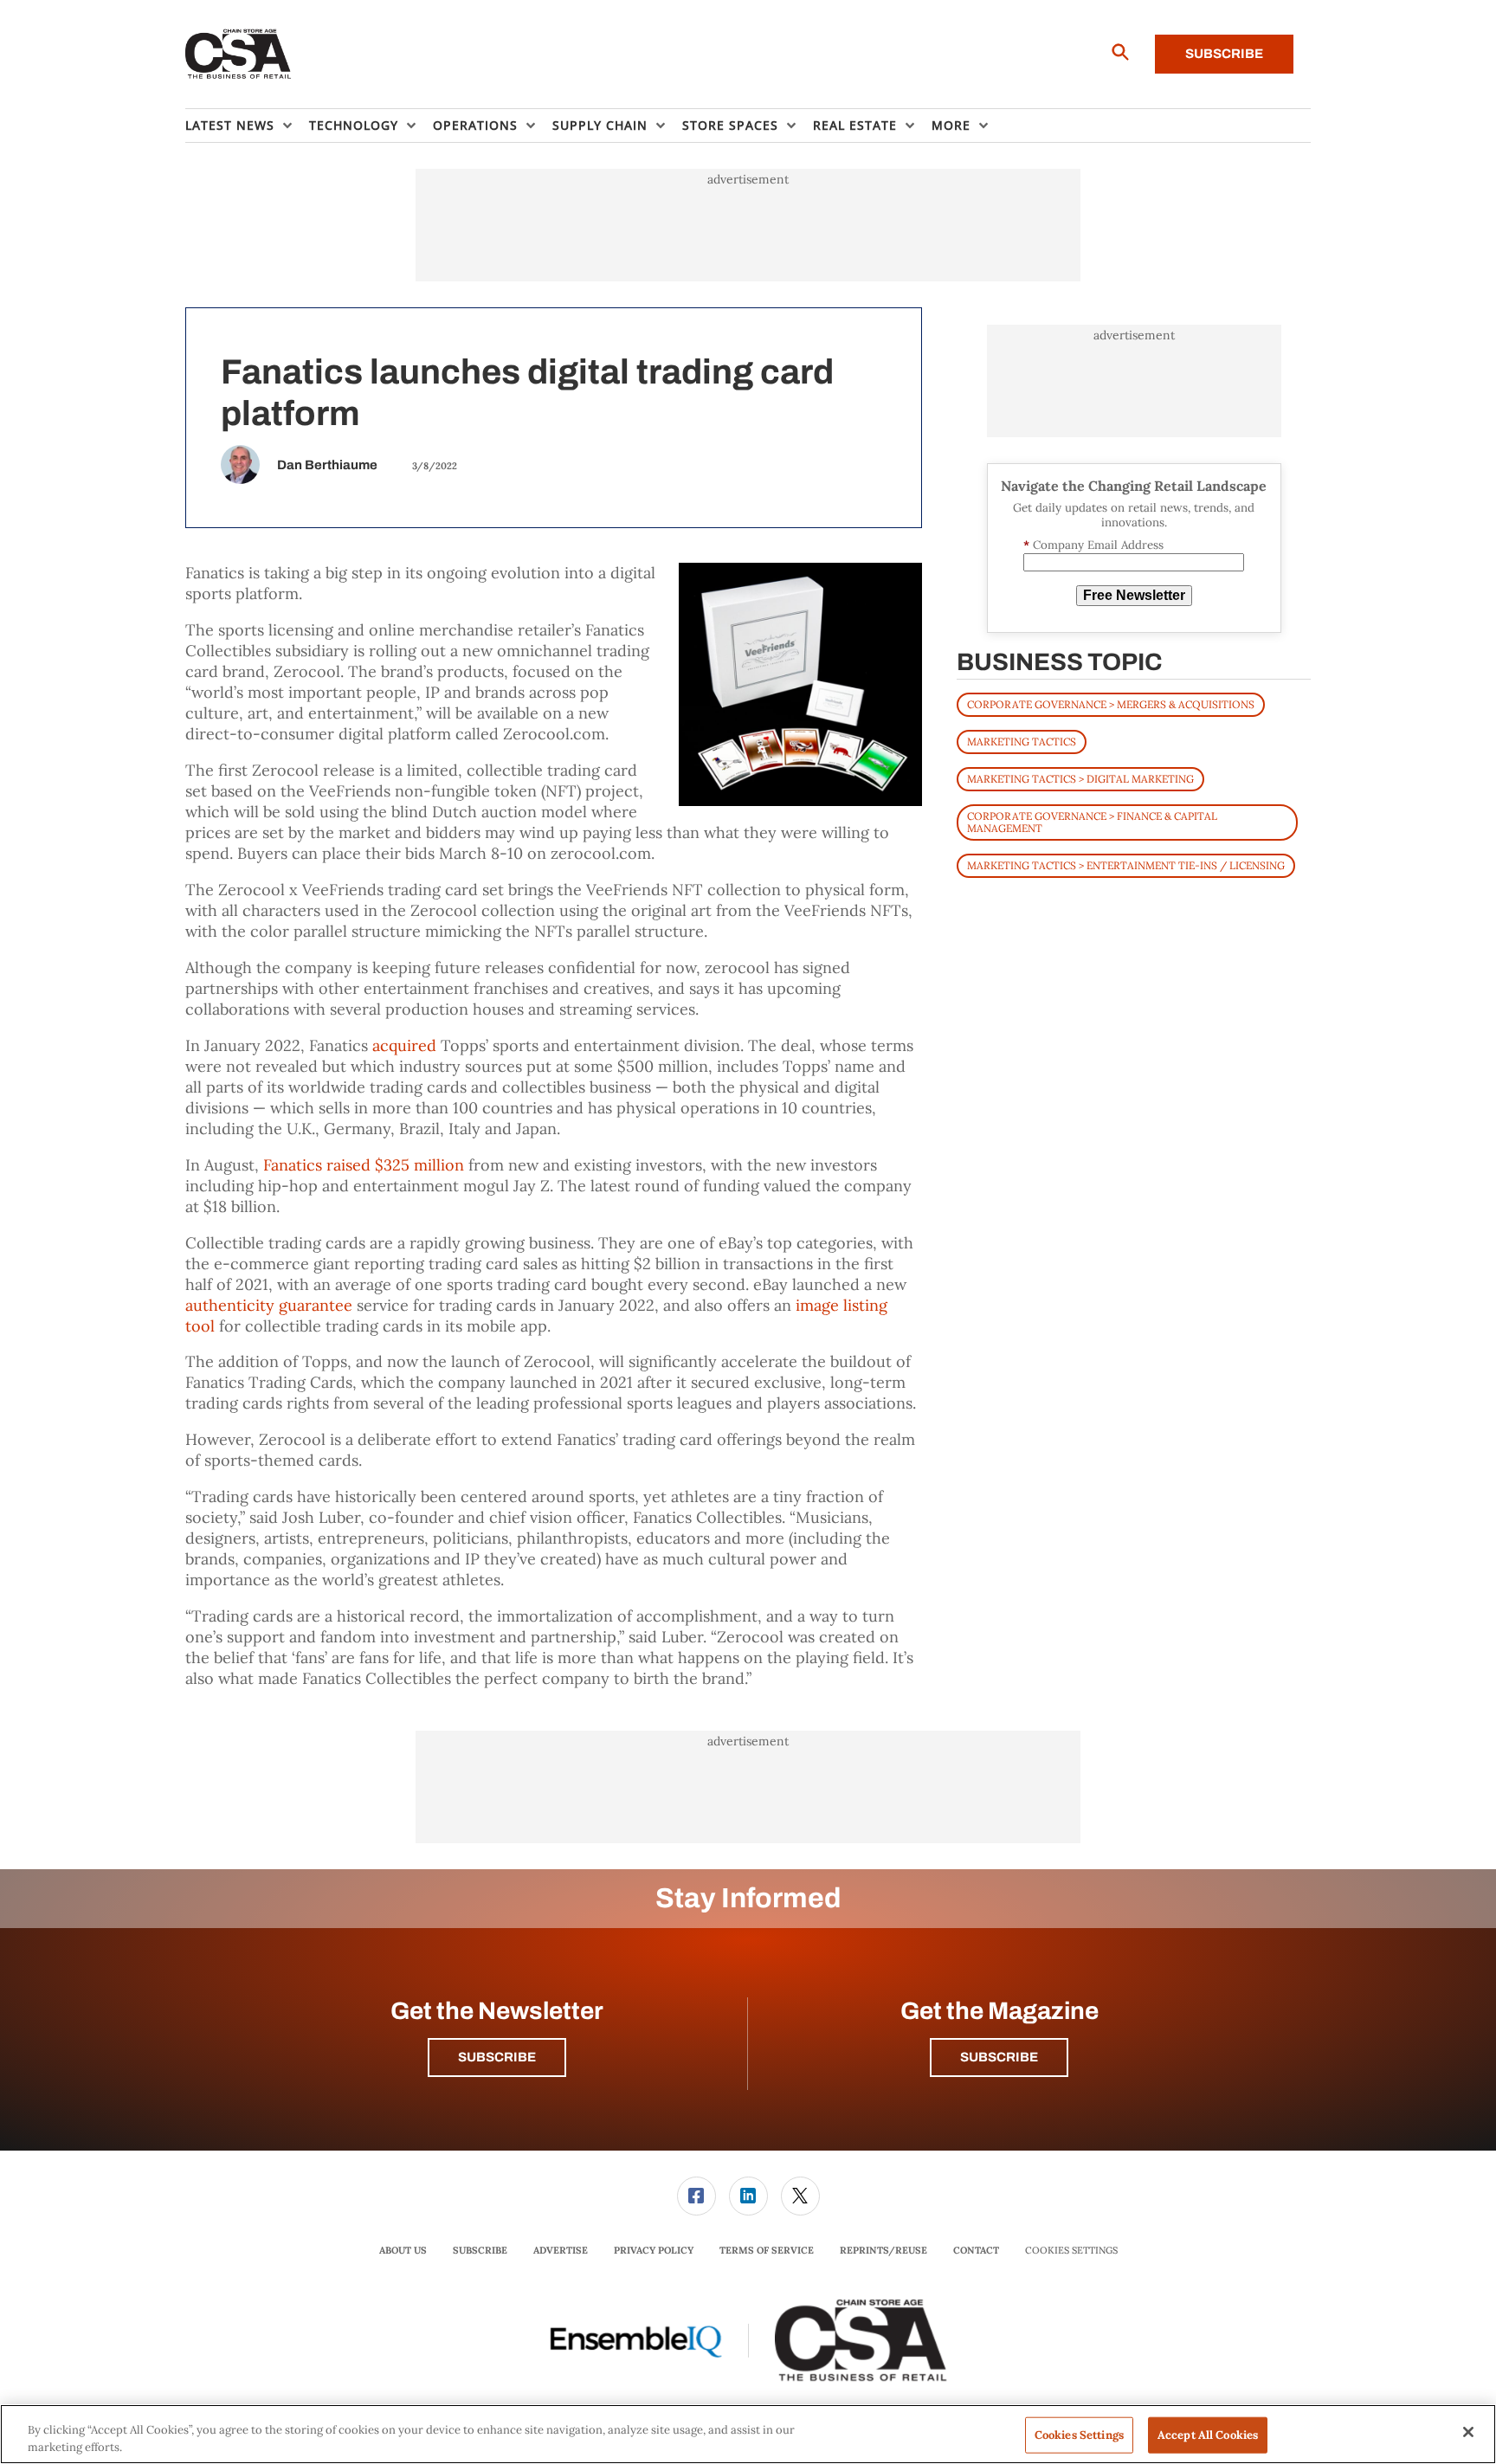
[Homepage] (239, 55)
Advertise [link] (561, 2250)
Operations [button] (475, 125)
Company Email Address (1093, 545)
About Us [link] (403, 2250)
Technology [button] (354, 125)
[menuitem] (247, 126)
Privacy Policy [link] (654, 2250)
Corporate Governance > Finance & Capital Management (1092, 822)
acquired (404, 1045)
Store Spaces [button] (730, 125)
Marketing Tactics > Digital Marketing (1080, 779)
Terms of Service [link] (767, 2250)
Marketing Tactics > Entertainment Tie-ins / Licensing (1126, 865)
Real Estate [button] (855, 125)
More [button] (951, 125)
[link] (696, 2196)
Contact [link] (976, 2250)
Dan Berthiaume (327, 465)
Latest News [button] (230, 125)
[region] (748, 2434)
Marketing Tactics (1022, 742)
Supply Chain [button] (600, 125)
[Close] (1468, 2432)
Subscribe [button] (497, 2057)
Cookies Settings (1071, 2251)
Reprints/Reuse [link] (883, 2250)
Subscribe (1224, 54)
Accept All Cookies (1208, 2435)
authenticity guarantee (269, 1305)
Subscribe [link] (480, 2250)
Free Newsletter (1134, 595)
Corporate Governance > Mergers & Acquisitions (1111, 704)
